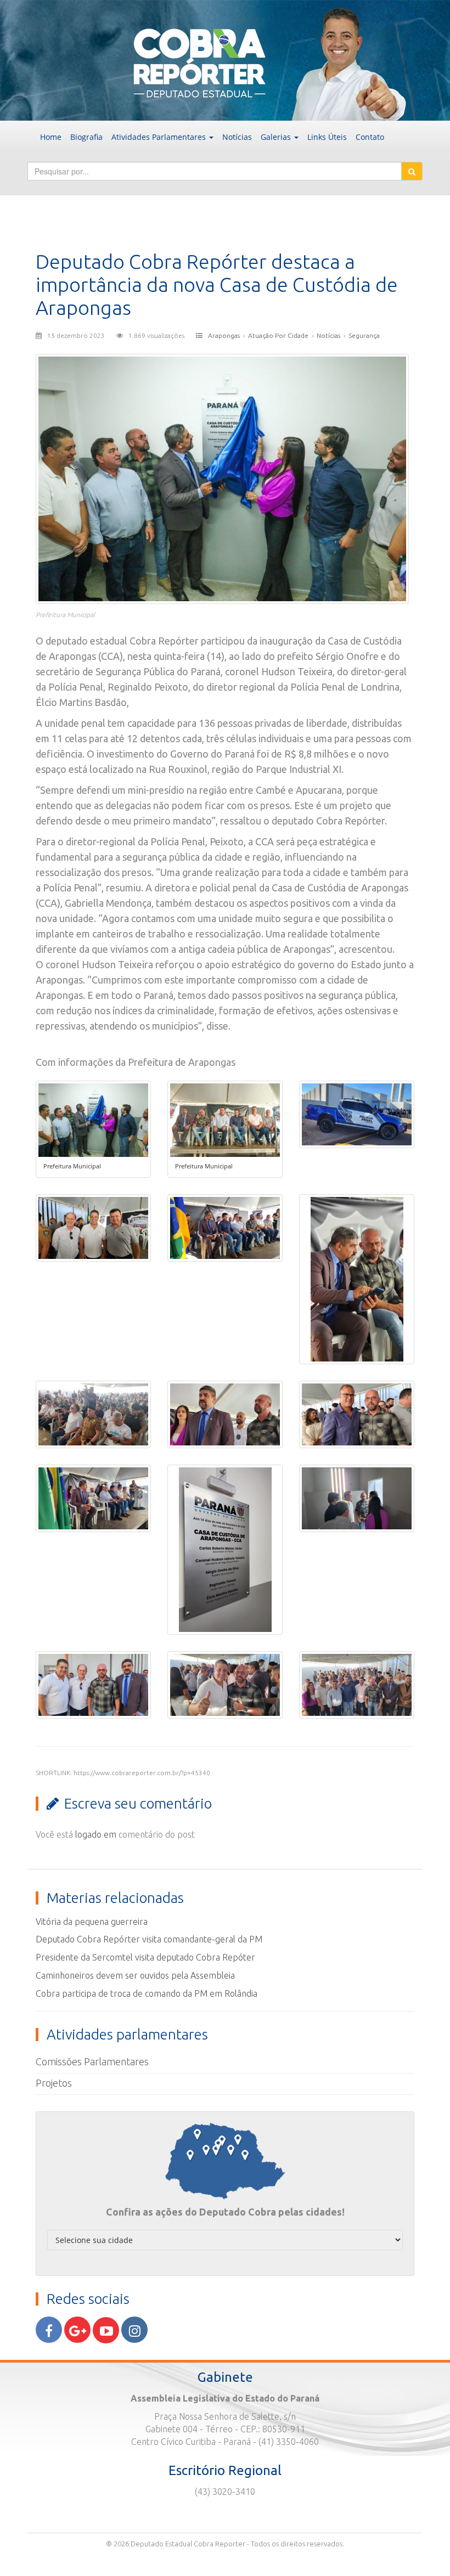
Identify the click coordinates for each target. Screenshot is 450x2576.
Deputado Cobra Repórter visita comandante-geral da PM (149, 1939)
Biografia (86, 137)
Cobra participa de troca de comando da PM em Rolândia (147, 1993)
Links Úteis (327, 137)
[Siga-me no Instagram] (134, 2330)
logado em (96, 1834)
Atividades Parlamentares (160, 137)
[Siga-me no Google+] (77, 2330)
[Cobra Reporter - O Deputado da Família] (225, 59)
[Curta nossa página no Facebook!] (49, 2330)
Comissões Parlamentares (92, 2061)
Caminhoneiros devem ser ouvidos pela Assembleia (135, 1975)
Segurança (364, 335)
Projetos (54, 2083)
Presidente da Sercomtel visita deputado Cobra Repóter (145, 1957)
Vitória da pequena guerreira (92, 1922)
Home (51, 137)
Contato (370, 137)
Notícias (237, 137)
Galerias (277, 137)
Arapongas (224, 335)
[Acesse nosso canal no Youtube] (106, 2330)
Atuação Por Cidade (278, 335)
